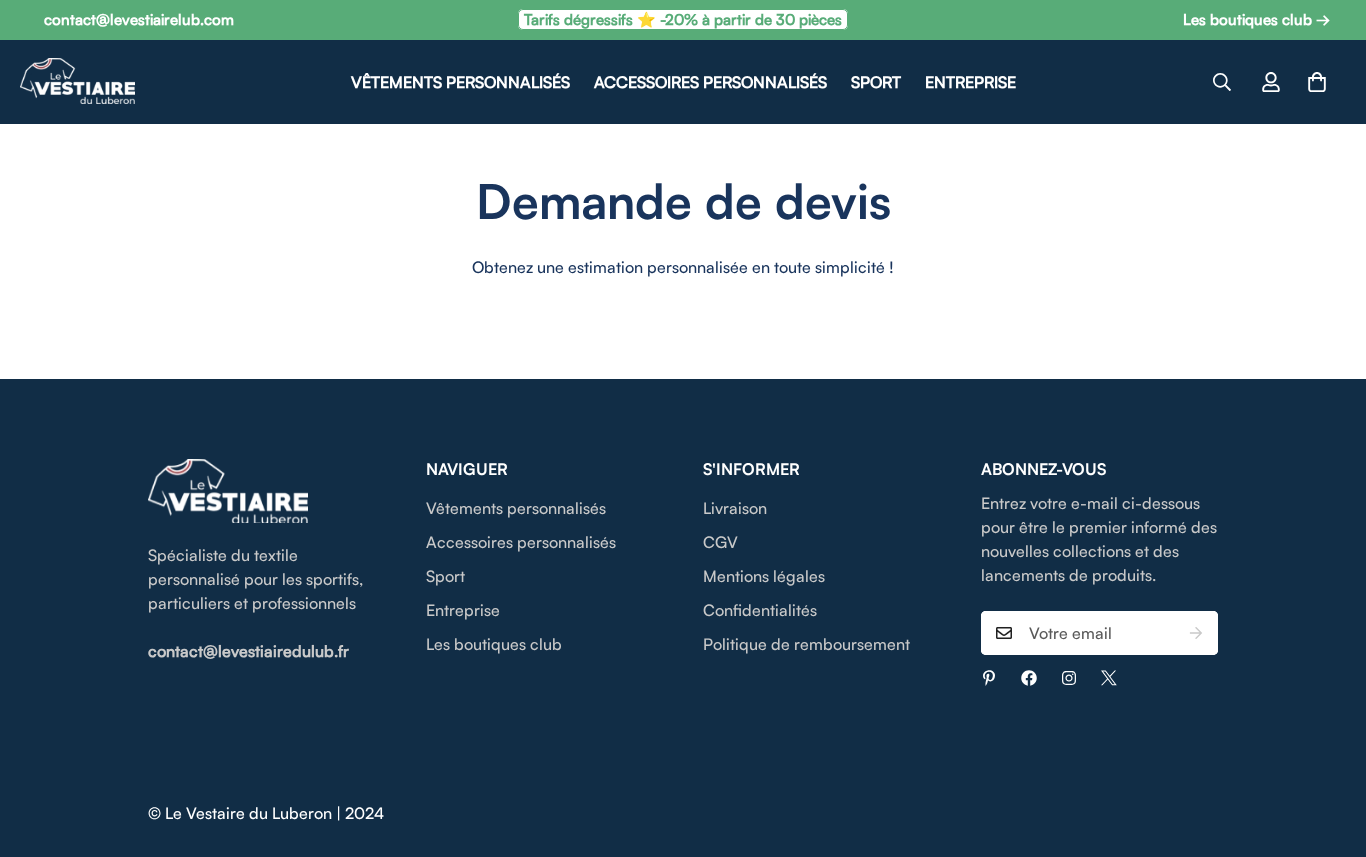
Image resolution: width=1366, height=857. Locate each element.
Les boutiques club (494, 644)
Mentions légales (764, 576)
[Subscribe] (1196, 633)
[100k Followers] (1069, 678)
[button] (1317, 82)
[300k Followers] (1029, 678)
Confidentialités (760, 610)
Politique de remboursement (806, 644)
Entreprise (970, 82)
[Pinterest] (989, 678)
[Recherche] (1222, 82)
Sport (876, 82)
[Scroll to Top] (1327, 748)
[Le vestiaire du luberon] (77, 82)
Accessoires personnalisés (710, 82)
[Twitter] (1109, 678)
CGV (720, 542)
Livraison (735, 508)
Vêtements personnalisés (460, 82)
